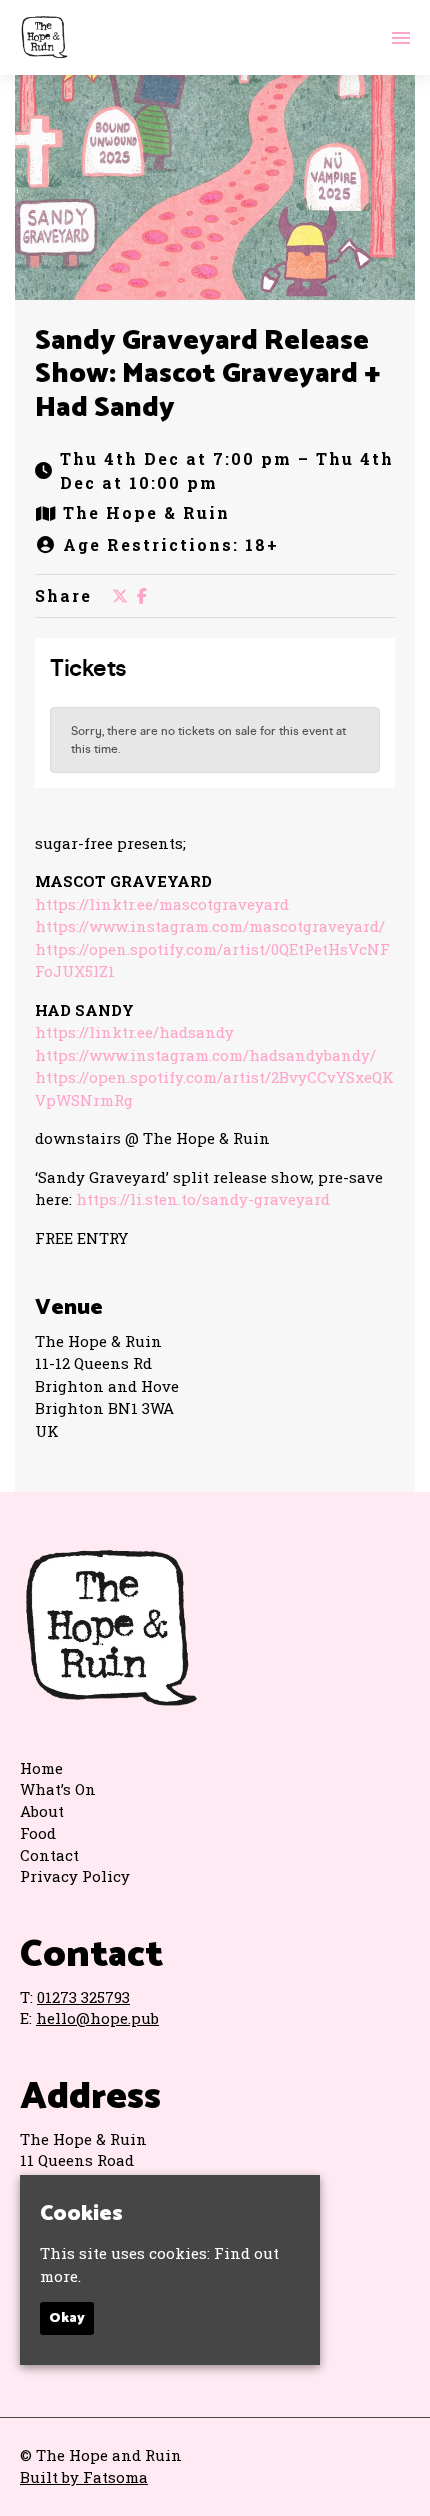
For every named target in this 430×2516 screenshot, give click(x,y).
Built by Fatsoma (84, 2477)
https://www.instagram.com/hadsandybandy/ (205, 1055)
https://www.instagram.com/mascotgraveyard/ (210, 926)
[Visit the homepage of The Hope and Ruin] (44, 37)
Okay (67, 2318)
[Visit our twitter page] (120, 595)
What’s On (58, 1789)
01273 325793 (83, 1997)
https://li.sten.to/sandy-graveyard (203, 1199)
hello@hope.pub (97, 2018)
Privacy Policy (75, 1876)
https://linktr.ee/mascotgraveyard (162, 904)
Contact (49, 1855)
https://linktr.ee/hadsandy (134, 1032)
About (42, 1811)
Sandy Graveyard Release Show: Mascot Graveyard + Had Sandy (207, 374)
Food (38, 1833)
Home (41, 1768)
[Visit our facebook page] (142, 595)
